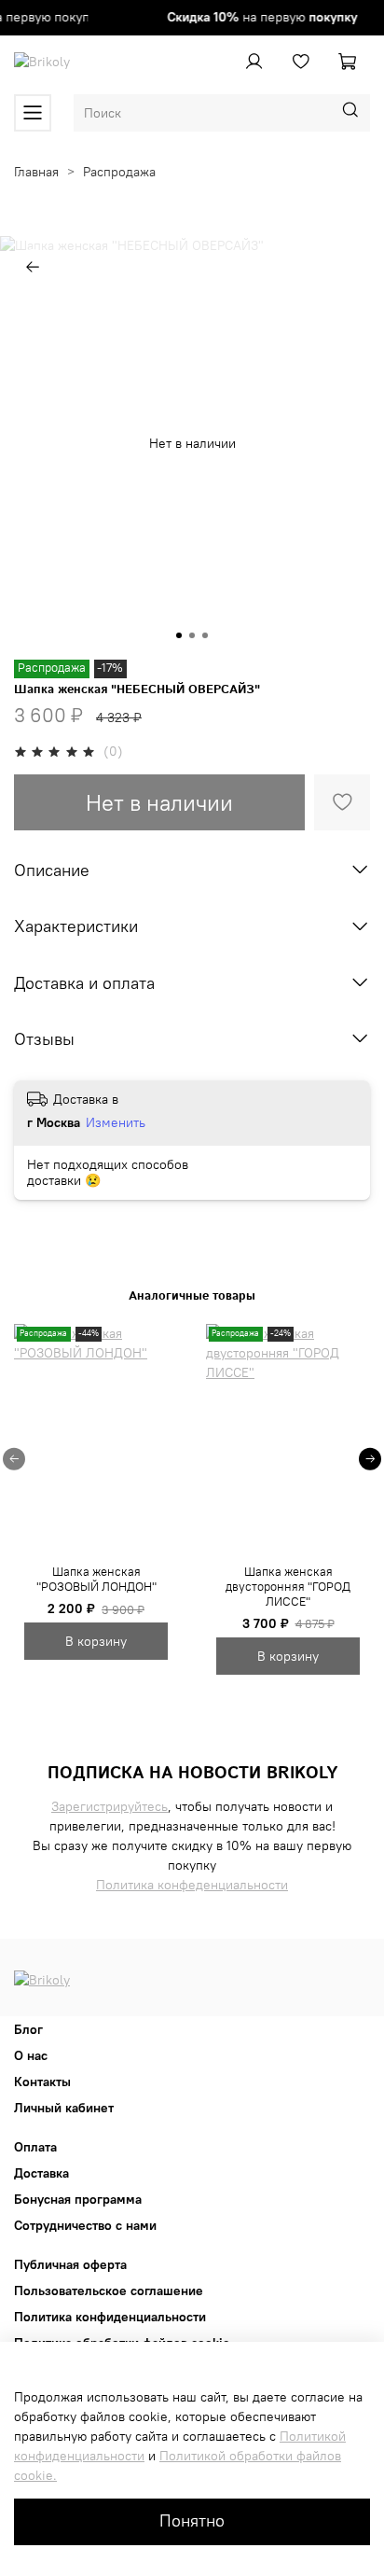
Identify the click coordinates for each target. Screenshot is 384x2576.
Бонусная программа (78, 2199)
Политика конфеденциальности (192, 1885)
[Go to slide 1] (179, 635)
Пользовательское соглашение (109, 2291)
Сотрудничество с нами (85, 2225)
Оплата (35, 2147)
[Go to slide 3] (205, 635)
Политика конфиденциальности (110, 2317)
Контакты (42, 2082)
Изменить (116, 1122)
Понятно (192, 2521)
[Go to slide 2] (192, 635)
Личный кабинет (64, 2108)
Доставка (41, 2173)
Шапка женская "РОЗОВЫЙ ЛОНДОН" (96, 1579)
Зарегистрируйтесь (110, 1806)
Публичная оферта (70, 2264)
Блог (28, 2029)
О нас (31, 2055)
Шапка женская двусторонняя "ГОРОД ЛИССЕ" (288, 1586)
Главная (36, 172)
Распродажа (119, 172)
